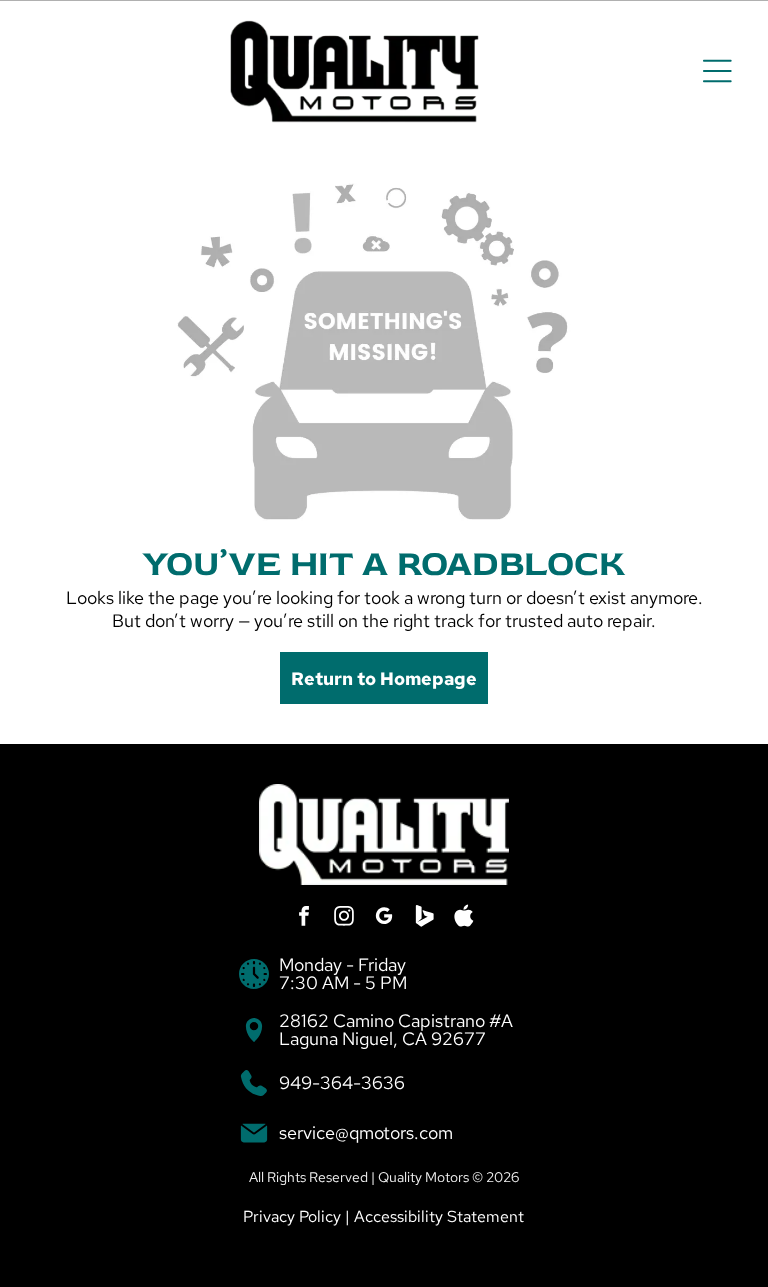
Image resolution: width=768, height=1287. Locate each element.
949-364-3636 (342, 1082)
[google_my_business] (384, 918)
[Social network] (424, 918)
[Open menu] (717, 71)
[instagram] (344, 918)
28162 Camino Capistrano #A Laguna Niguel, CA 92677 (396, 1029)
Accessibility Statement (439, 1216)
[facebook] (304, 918)
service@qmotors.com (366, 1132)
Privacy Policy (292, 1216)
